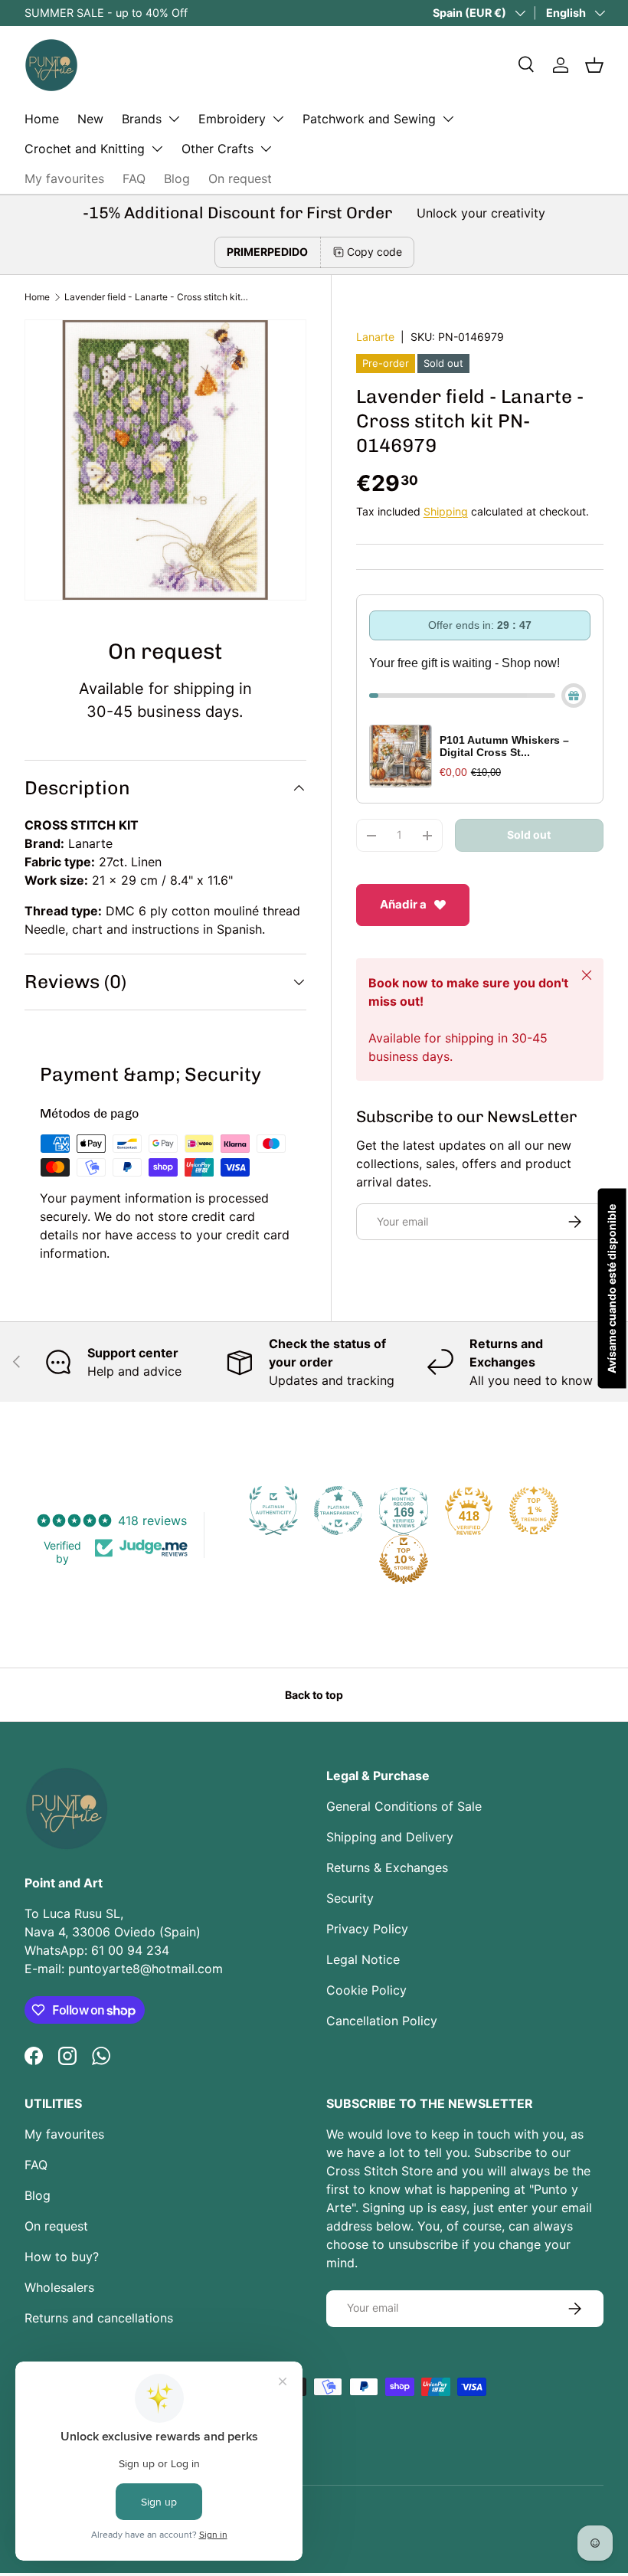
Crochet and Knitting (85, 149)
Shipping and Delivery (390, 1837)
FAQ (134, 178)
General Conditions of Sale (404, 1806)
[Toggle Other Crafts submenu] (266, 149)
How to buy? (62, 2257)
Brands (142, 119)
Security (350, 1898)
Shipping (446, 511)
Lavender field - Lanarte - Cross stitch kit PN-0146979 (156, 297)
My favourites (64, 178)
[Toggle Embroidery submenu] (278, 119)
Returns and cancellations (99, 2318)
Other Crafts (218, 149)
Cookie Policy (366, 1990)
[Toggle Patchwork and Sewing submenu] (448, 119)
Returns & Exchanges (387, 1867)
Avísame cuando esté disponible (612, 1288)
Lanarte (375, 337)
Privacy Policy (367, 1929)
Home (42, 119)
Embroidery (232, 119)
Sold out (529, 835)
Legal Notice (363, 1959)
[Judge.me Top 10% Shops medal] (404, 1560)
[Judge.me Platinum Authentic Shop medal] (273, 1511)
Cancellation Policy (382, 2021)
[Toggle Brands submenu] (174, 119)
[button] (594, 65)
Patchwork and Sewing (369, 119)
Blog (177, 178)
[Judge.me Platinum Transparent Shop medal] (339, 1511)
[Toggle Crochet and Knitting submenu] (157, 149)
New (90, 119)
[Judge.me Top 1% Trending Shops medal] (534, 1511)
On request (240, 178)
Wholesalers (59, 2287)
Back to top (314, 1695)
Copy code (375, 252)
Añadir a (403, 904)
